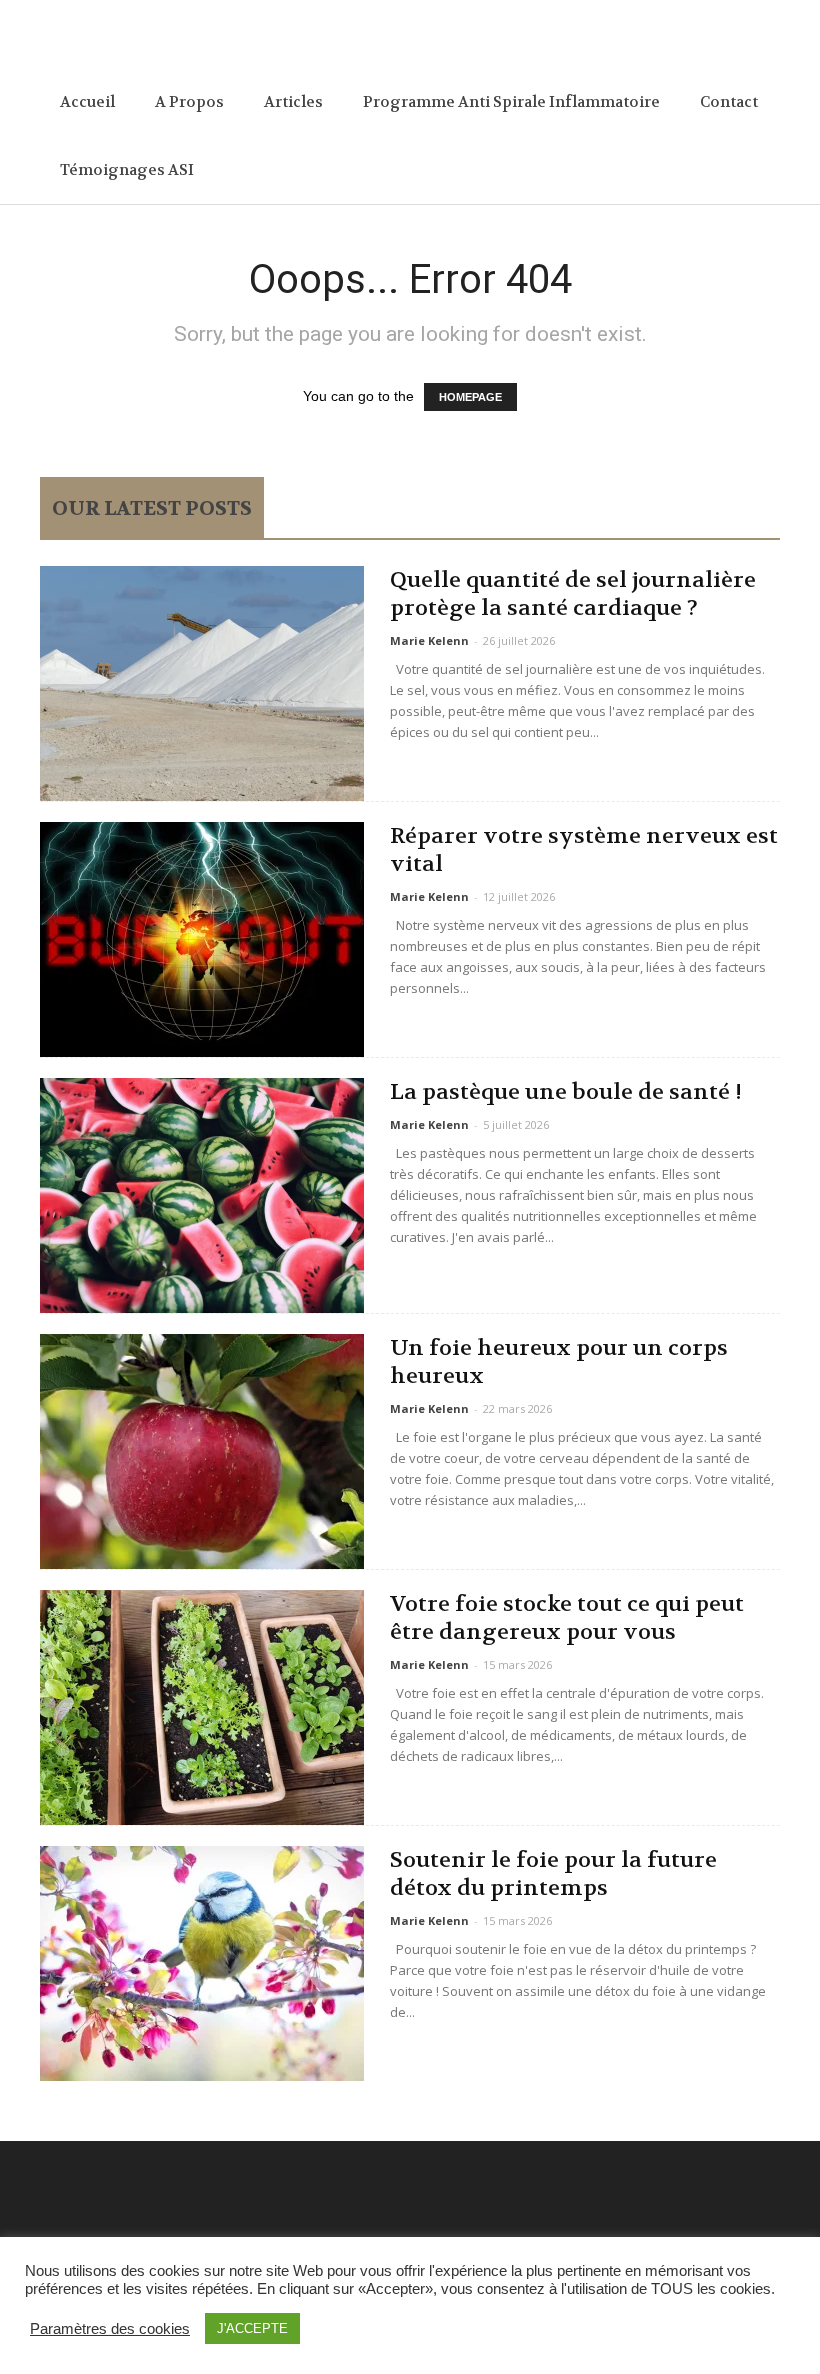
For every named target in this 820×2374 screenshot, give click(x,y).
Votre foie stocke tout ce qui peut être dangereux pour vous (567, 1618)
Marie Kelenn (429, 640)
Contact (729, 102)
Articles (293, 102)
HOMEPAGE (470, 397)
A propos (189, 102)
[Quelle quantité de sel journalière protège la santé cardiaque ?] (202, 683)
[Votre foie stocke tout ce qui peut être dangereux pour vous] (202, 1707)
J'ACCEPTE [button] (252, 2328)
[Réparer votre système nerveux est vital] (202, 939)
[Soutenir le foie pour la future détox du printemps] (202, 1963)
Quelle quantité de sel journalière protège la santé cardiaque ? (573, 594)
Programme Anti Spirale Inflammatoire (511, 102)
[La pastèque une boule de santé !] (202, 1195)
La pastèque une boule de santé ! (566, 1092)
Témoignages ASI (127, 170)
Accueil (87, 102)
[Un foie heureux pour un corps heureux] (202, 1451)
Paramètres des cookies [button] (110, 2329)
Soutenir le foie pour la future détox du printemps (553, 1874)
